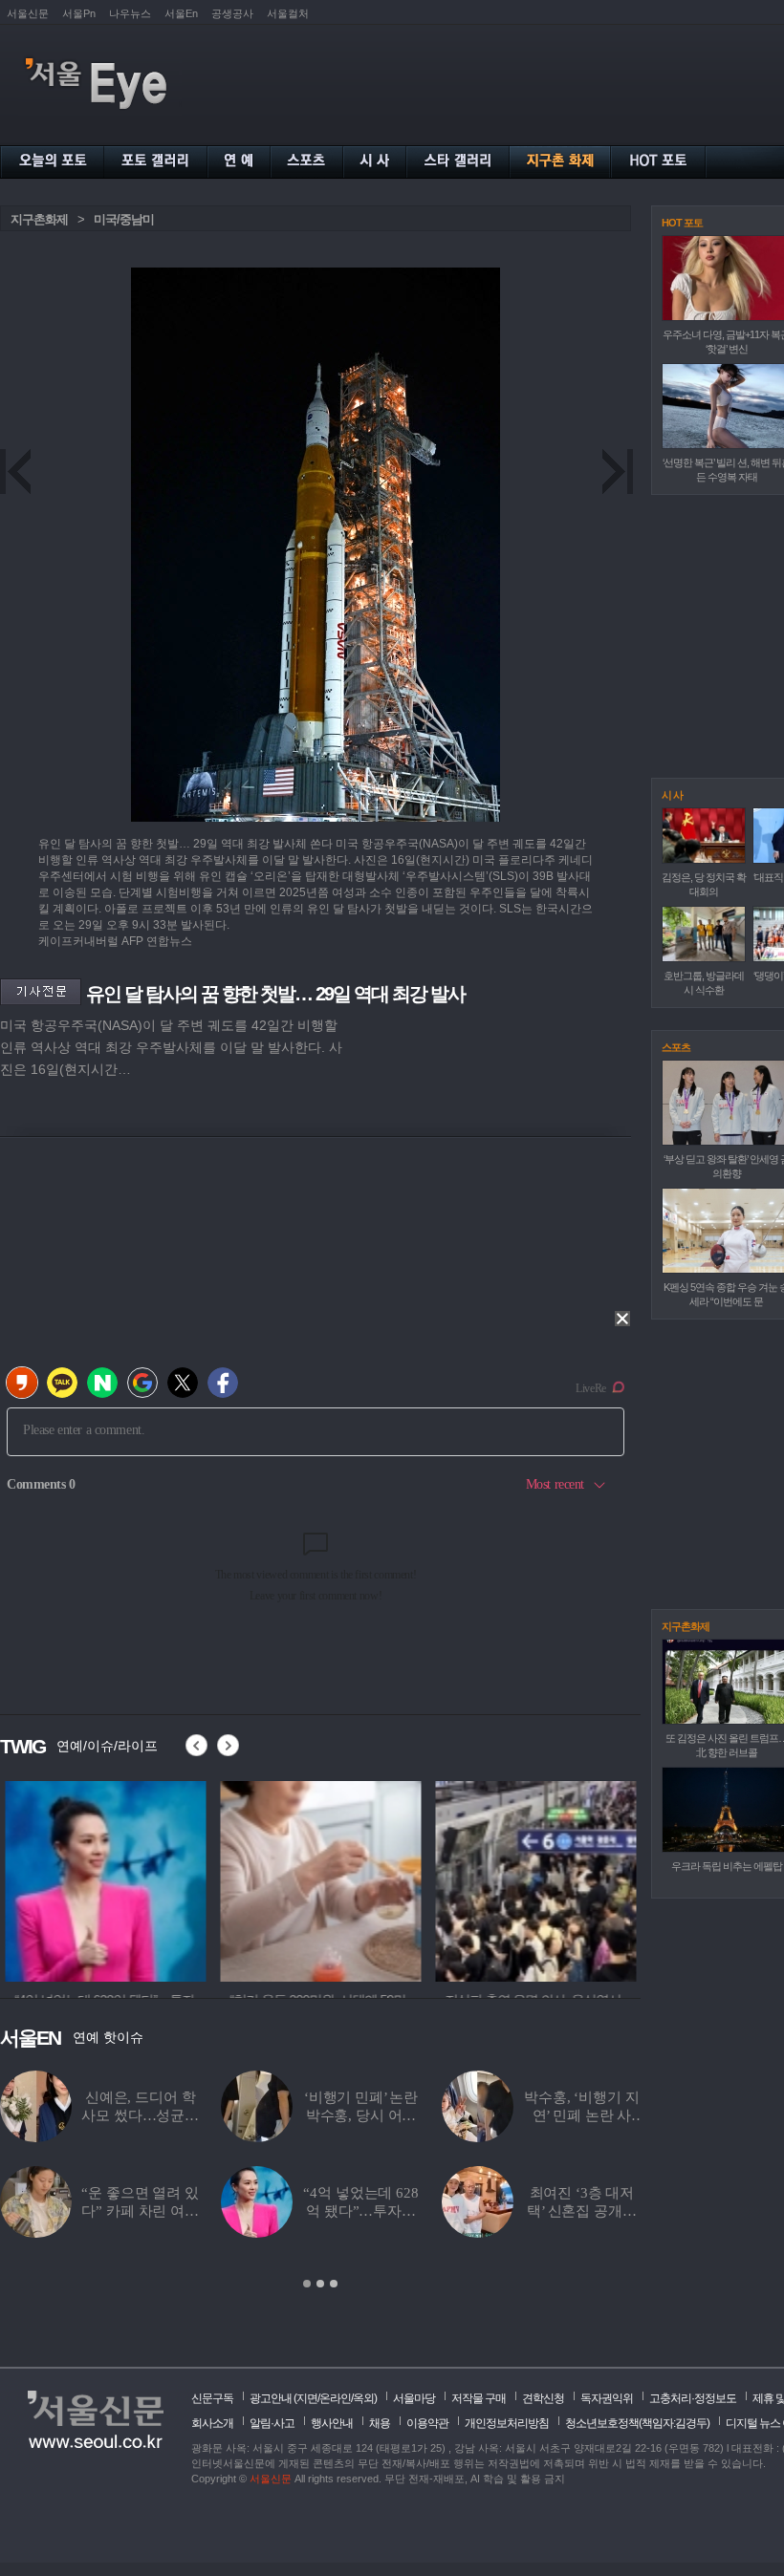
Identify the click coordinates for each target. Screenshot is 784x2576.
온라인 (335, 2398)
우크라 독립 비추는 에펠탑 (727, 1866)
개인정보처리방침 (507, 2423)
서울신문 (28, 13)
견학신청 (543, 2398)
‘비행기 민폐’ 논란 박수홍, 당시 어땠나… (361, 2115)
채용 (380, 2423)
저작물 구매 (479, 2398)
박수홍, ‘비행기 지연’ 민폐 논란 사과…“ (581, 2115)
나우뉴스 (130, 13)
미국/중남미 (124, 219)
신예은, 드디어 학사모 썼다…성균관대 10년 (140, 2115)
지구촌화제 (39, 219)
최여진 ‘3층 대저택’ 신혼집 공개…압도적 (582, 2211)
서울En (181, 13)
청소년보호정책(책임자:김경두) (637, 2423)
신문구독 (212, 2398)
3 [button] (334, 2284)
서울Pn (79, 13)
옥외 (363, 2398)
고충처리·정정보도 (693, 2398)
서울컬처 (288, 13)
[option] (100, 1878)
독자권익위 (607, 2398)
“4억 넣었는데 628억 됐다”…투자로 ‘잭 (360, 2211)
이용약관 (427, 2423)
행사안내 (332, 2423)
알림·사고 (272, 2423)
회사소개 (212, 2423)
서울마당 (414, 2398)
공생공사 (232, 13)
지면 (307, 2398)
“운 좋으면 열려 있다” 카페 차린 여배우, (140, 2211)
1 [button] (307, 2284)
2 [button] (320, 2284)
